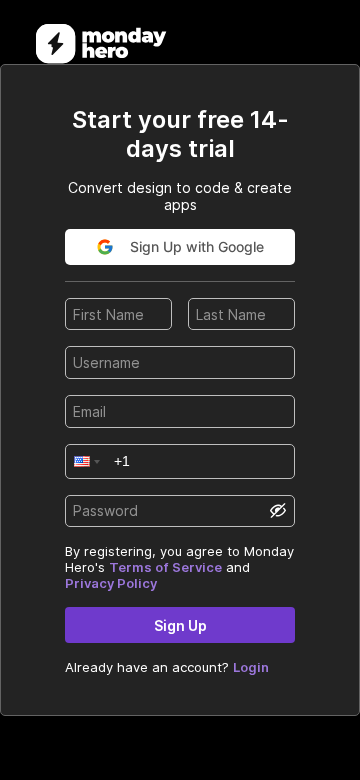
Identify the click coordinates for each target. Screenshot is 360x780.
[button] (85, 461)
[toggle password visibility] (278, 510)
